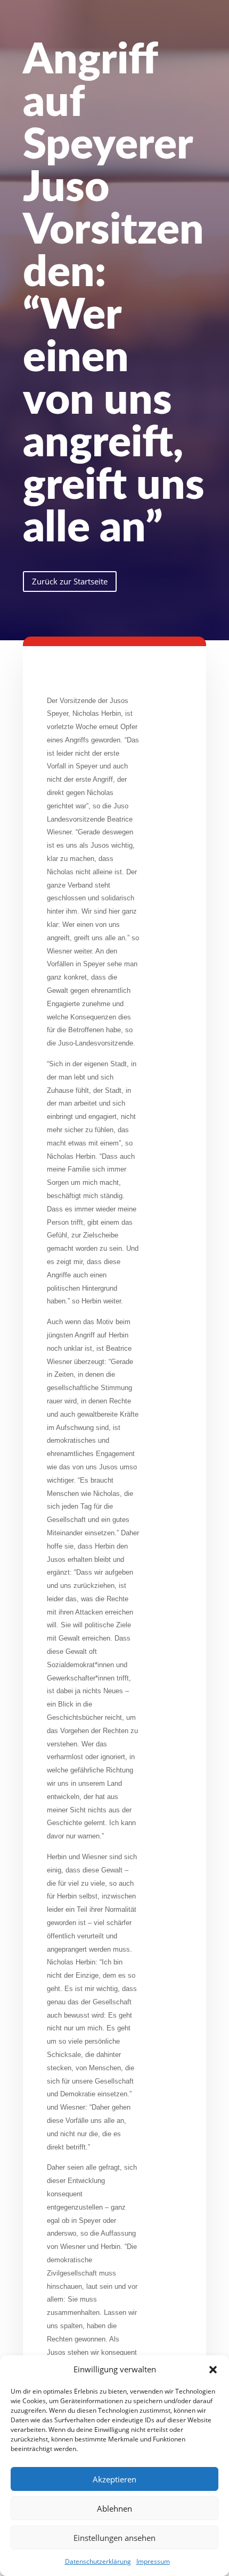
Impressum (153, 2561)
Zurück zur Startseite (70, 581)
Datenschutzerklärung (98, 2561)
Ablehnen (114, 2508)
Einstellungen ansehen (114, 2538)
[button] (213, 2370)
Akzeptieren (114, 2479)
